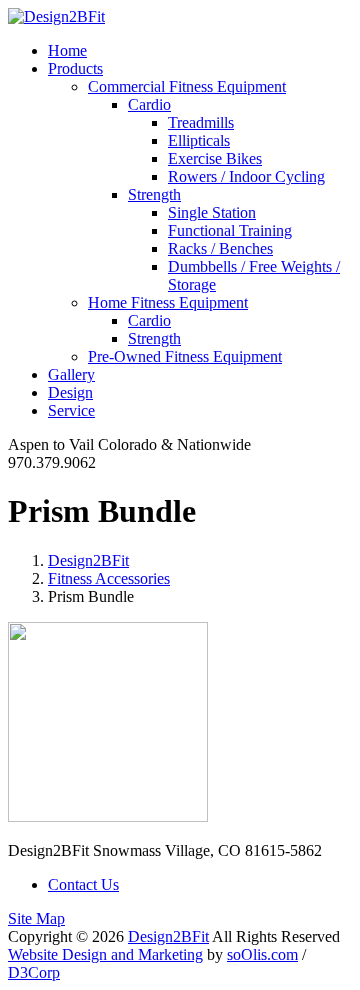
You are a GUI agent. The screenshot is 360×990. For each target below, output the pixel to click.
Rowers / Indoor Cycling (246, 176)
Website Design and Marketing (105, 954)
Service (71, 410)
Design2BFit (88, 560)
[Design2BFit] (56, 16)
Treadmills (201, 122)
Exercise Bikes (215, 158)
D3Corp (34, 972)
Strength (154, 194)
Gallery (71, 374)
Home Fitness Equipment (168, 302)
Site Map (36, 918)
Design (70, 392)
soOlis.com (262, 954)
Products (75, 68)
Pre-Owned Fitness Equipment (185, 356)
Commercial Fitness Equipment (187, 86)
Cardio (149, 104)
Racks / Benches (220, 248)
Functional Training (230, 230)
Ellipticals (199, 140)
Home (67, 50)
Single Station (212, 212)
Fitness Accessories (109, 578)
